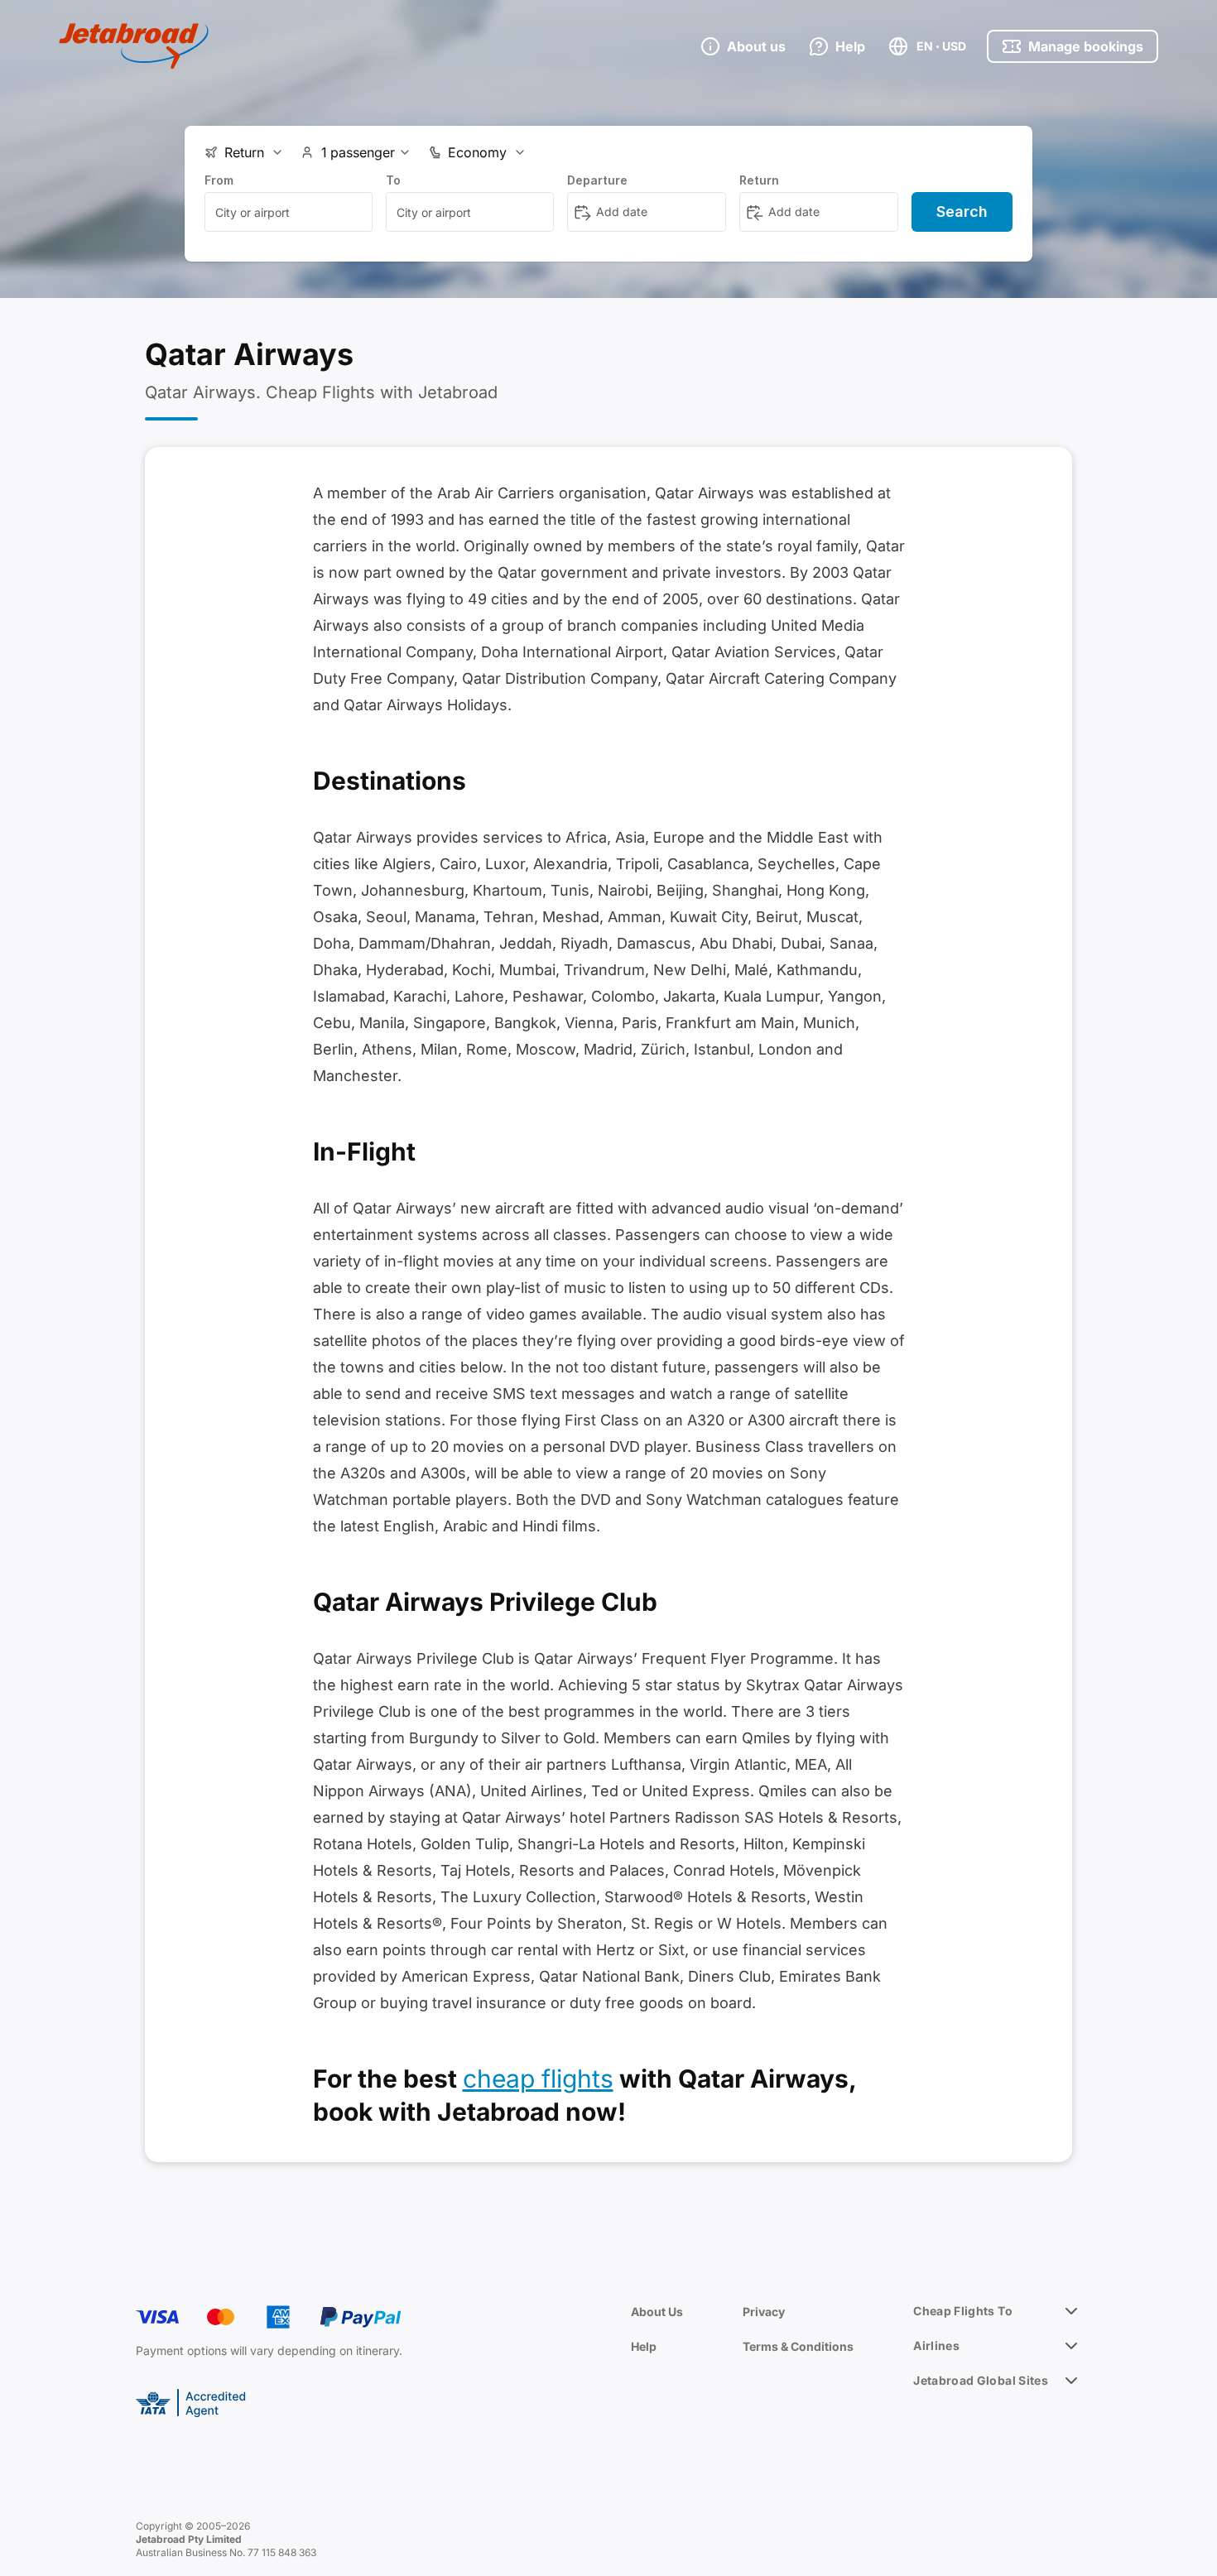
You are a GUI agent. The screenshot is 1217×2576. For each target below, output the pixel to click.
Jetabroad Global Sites (981, 2380)
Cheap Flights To (963, 2311)
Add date (622, 211)
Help (644, 2346)
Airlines (936, 2345)
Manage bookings (1086, 46)
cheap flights (538, 2079)
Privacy (764, 2312)
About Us (657, 2312)
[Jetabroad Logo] (134, 46)
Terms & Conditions (798, 2346)
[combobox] (289, 212)
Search (962, 211)
